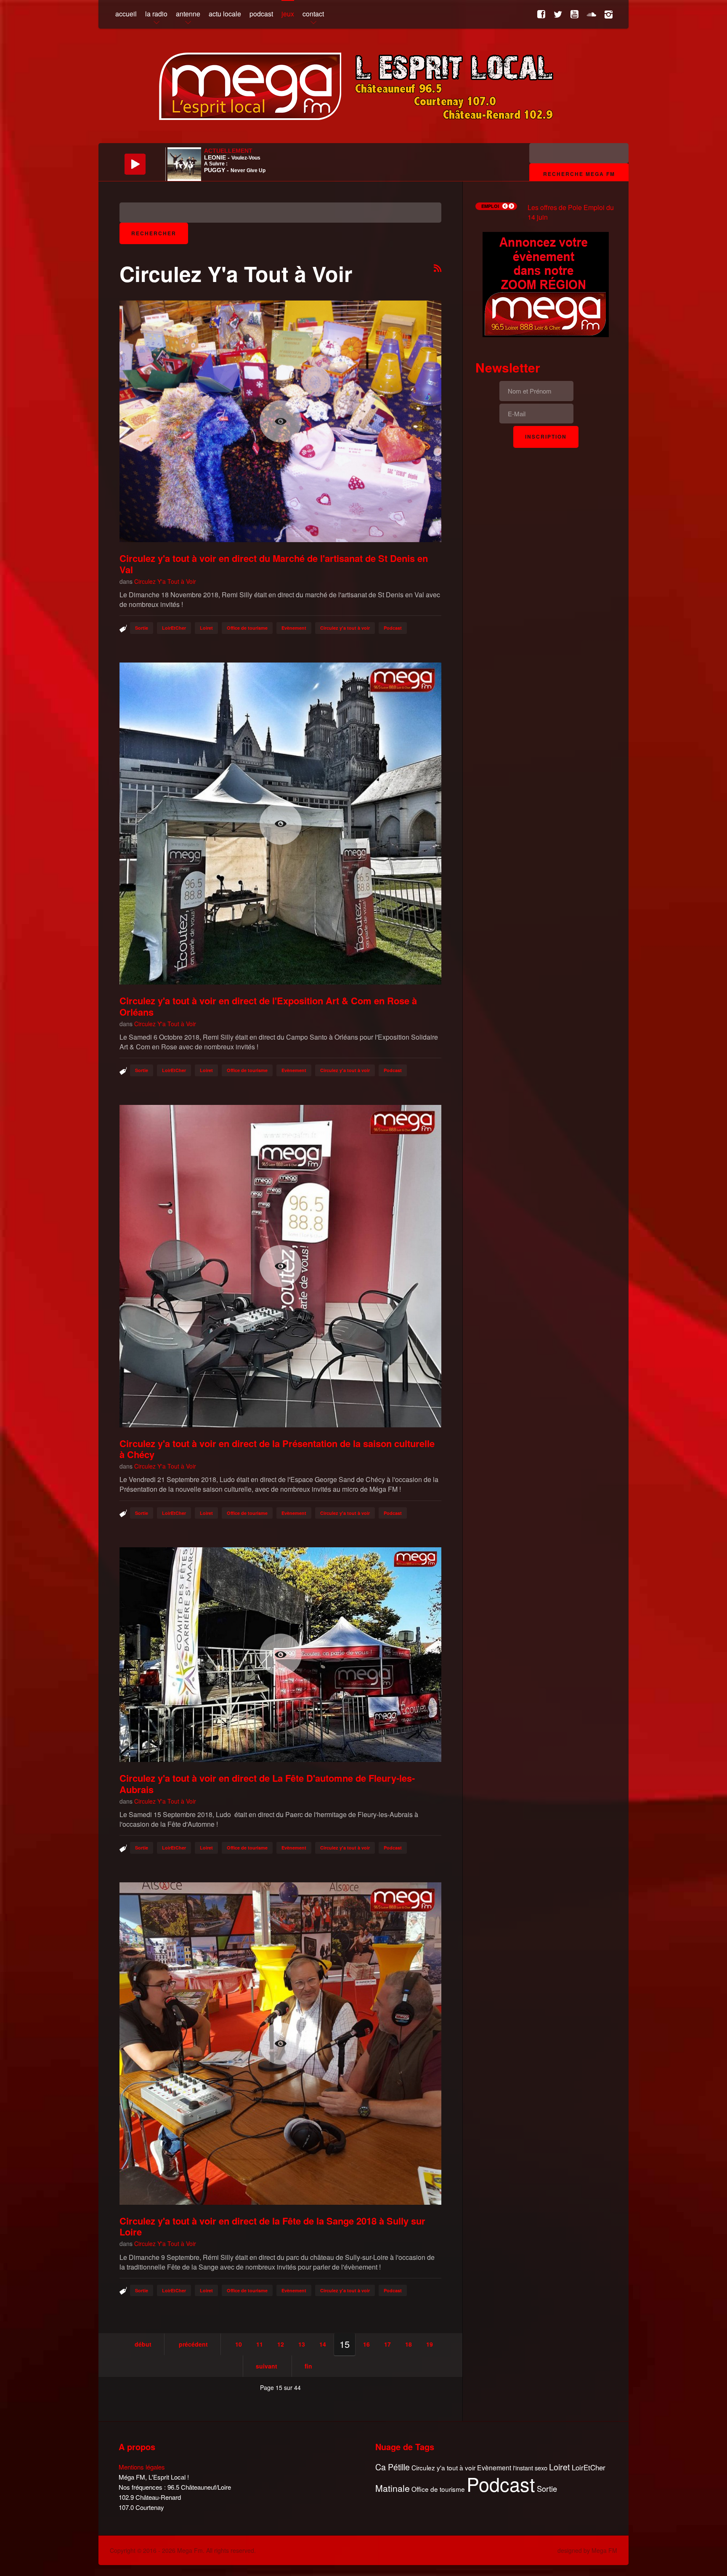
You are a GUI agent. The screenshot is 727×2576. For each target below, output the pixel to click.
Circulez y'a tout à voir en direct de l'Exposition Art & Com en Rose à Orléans (268, 1006)
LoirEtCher (174, 628)
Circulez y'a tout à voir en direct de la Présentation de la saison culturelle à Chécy (277, 1449)
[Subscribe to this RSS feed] (438, 269)
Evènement (294, 628)
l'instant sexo (530, 2468)
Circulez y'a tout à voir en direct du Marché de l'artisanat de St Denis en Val (274, 564)
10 (239, 2344)
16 (366, 2344)
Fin (308, 2366)
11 (260, 2344)
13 (302, 2344)
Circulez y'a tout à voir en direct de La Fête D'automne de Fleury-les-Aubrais (267, 1783)
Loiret (206, 628)
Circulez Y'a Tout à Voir (165, 581)
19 (430, 2344)
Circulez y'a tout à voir (345, 628)
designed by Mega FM (587, 2550)
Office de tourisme (247, 628)
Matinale (393, 2488)
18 (409, 2344)
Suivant (267, 2366)
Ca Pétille (393, 2467)
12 (281, 2344)
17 (387, 2344)
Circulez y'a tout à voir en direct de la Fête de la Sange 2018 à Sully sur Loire (272, 2226)
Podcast (393, 628)
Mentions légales (142, 2467)
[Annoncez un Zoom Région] (546, 283)
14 (323, 2344)
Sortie (142, 628)
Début (143, 2344)
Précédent (193, 2344)
